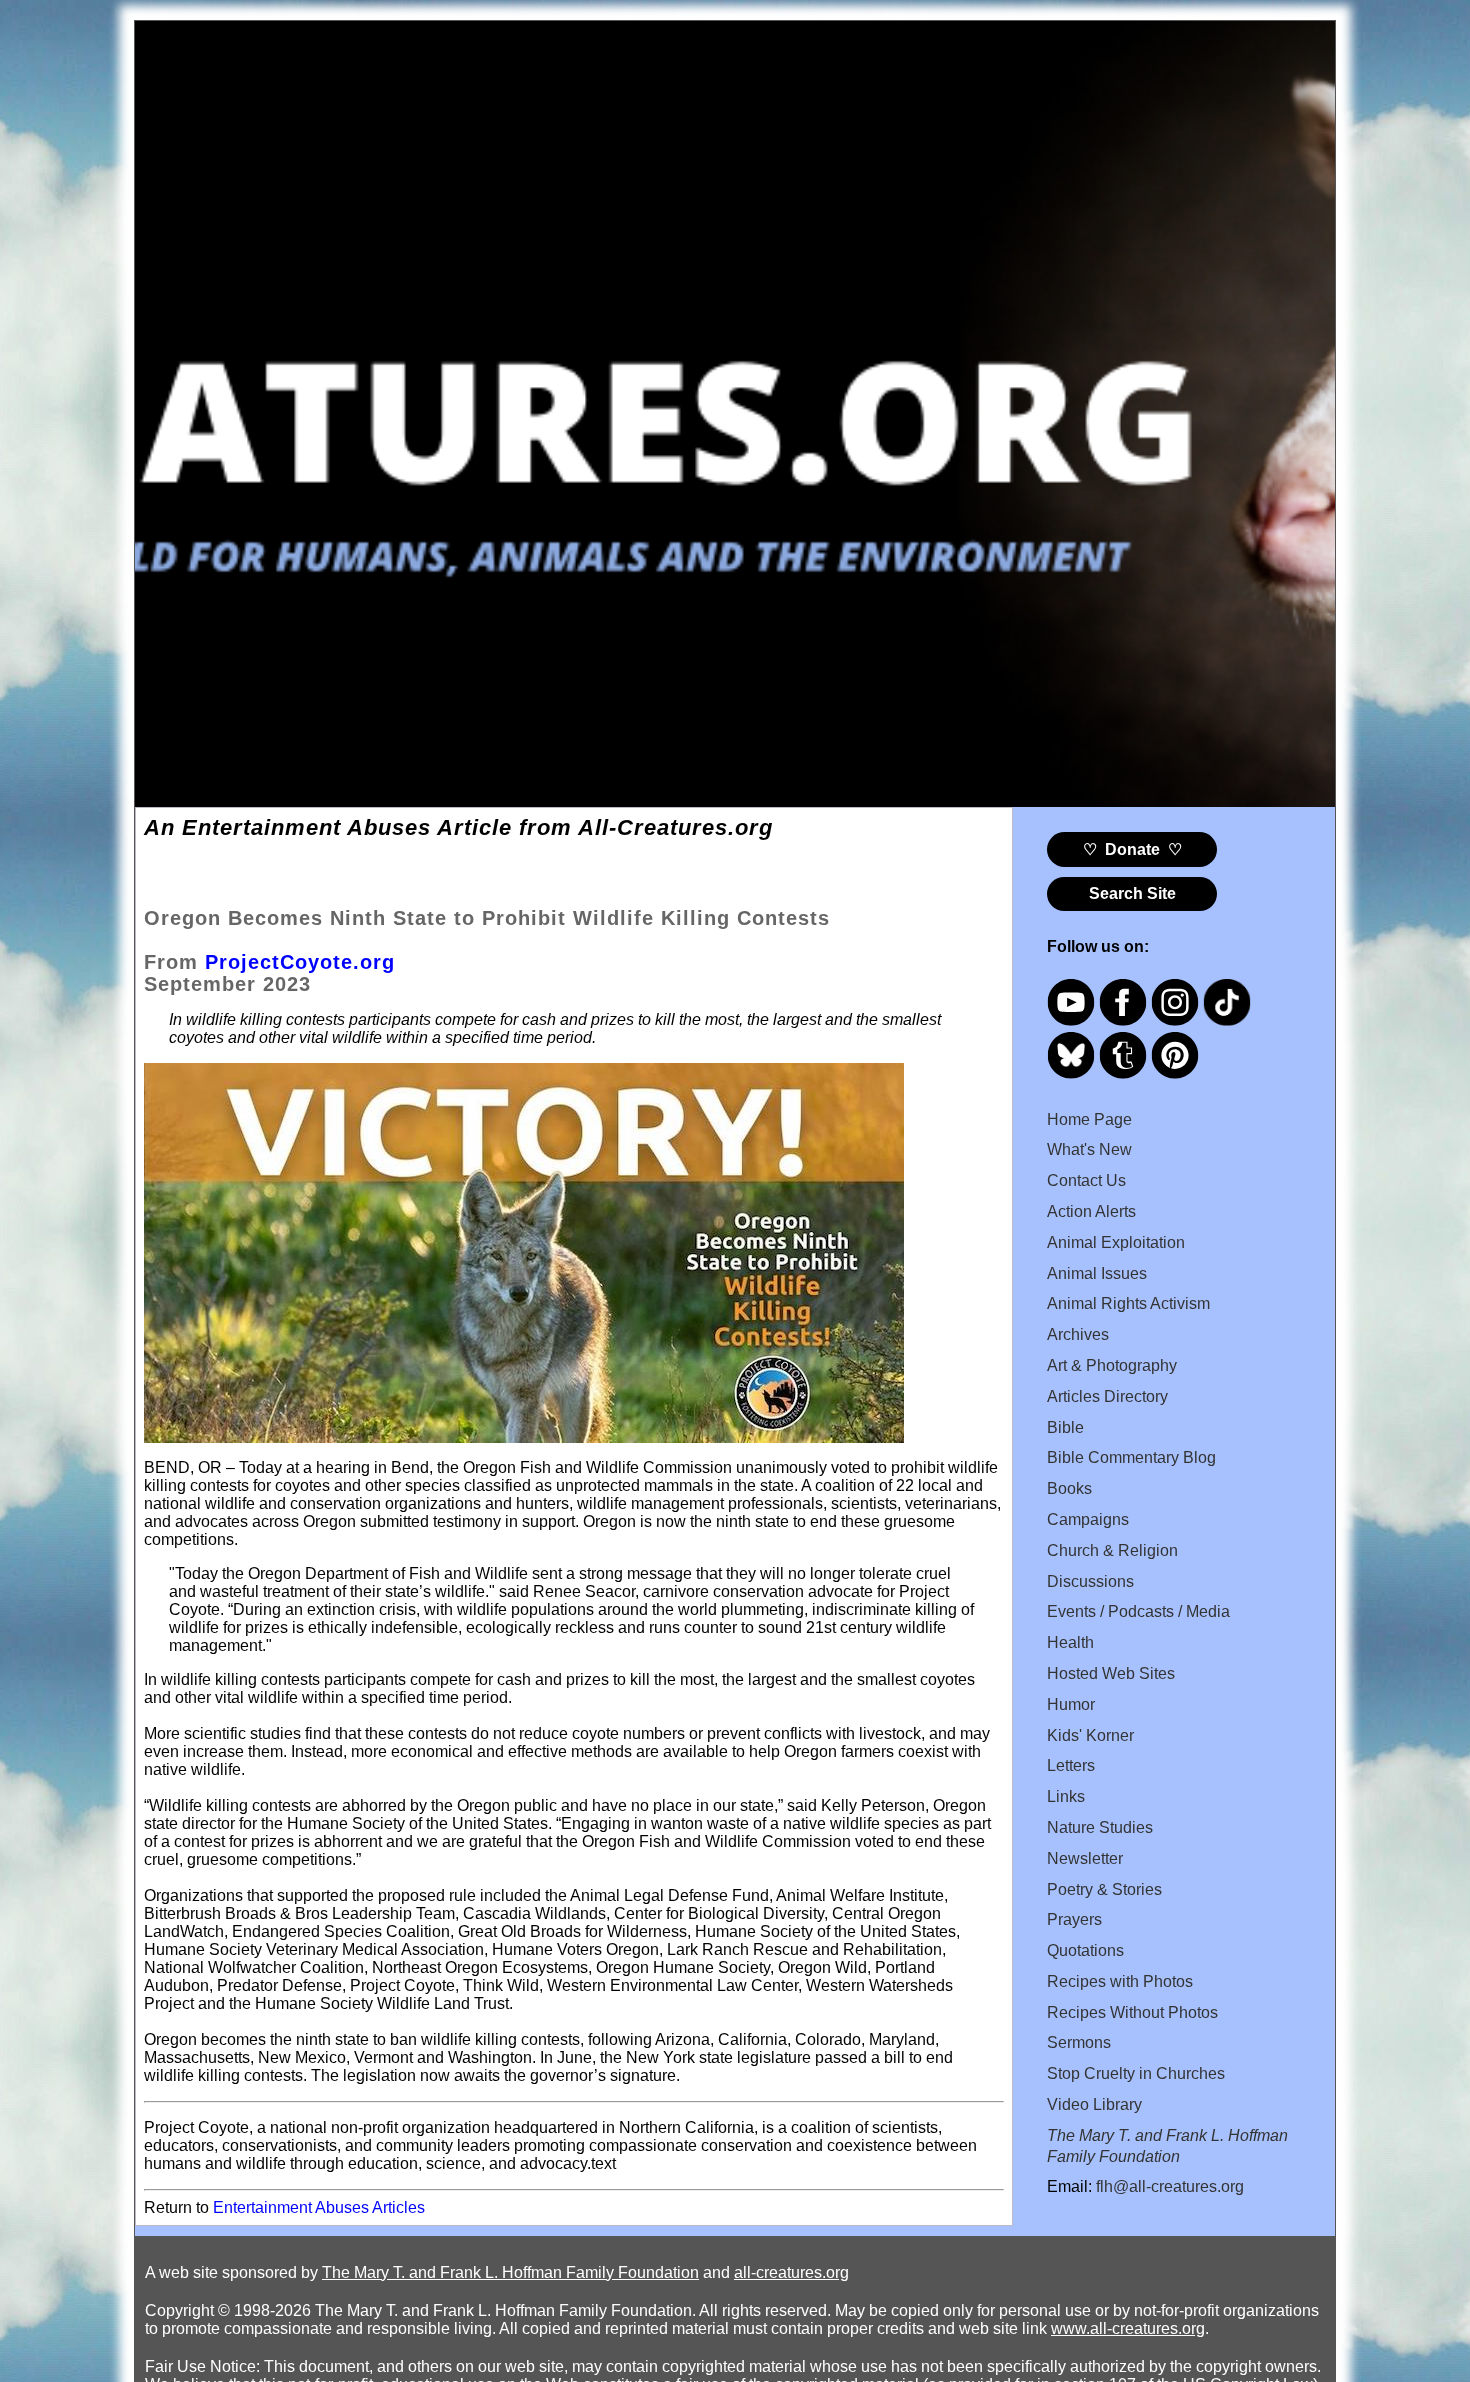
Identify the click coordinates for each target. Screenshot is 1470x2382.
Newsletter (1085, 1858)
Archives (1078, 1334)
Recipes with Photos (1120, 1981)
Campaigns (1088, 1519)
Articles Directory (1107, 1396)
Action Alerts (1091, 1211)
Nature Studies (1100, 1827)
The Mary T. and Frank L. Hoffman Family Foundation (510, 2272)
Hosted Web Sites (1111, 1673)
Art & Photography (1112, 1365)
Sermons (1079, 2042)
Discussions (1090, 1581)
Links (1066, 1796)
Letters (1071, 1765)
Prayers (1074, 1919)
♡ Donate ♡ (1132, 849)
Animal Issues (1097, 1273)
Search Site (1132, 893)
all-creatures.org (791, 2272)
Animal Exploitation (1116, 1242)
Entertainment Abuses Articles (319, 2207)
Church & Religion (1112, 1550)
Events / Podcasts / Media (1138, 1611)
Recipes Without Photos (1132, 2012)
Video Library (1094, 2104)
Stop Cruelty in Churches (1136, 2073)
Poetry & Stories (1104, 1889)
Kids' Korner (1090, 1735)
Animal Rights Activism (1128, 1303)
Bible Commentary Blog (1131, 1457)
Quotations (1085, 1950)
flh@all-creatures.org (1170, 2186)
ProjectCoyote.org (300, 962)
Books (1069, 1488)
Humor (1071, 1704)
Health (1070, 1642)
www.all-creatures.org (1128, 2328)
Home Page (1089, 1119)
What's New (1089, 1149)
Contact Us (1086, 1180)
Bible (1065, 1427)
